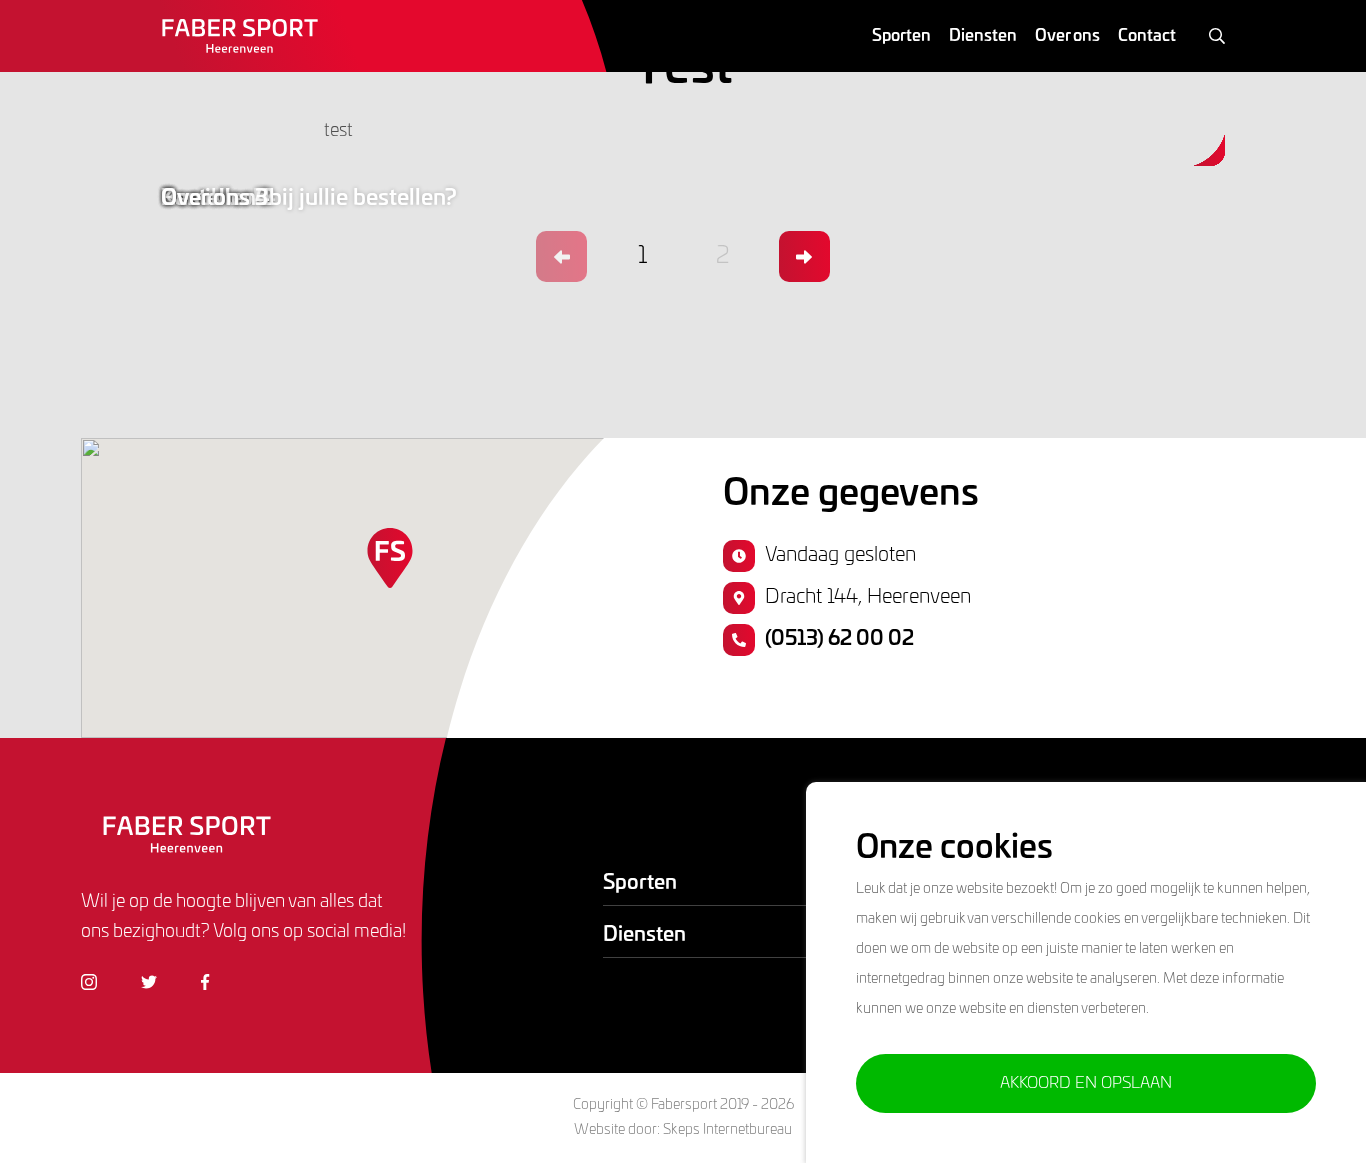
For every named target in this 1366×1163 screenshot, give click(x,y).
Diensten (983, 36)
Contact (1147, 36)
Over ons (1067, 36)
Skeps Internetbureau (727, 1130)
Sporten (901, 36)
